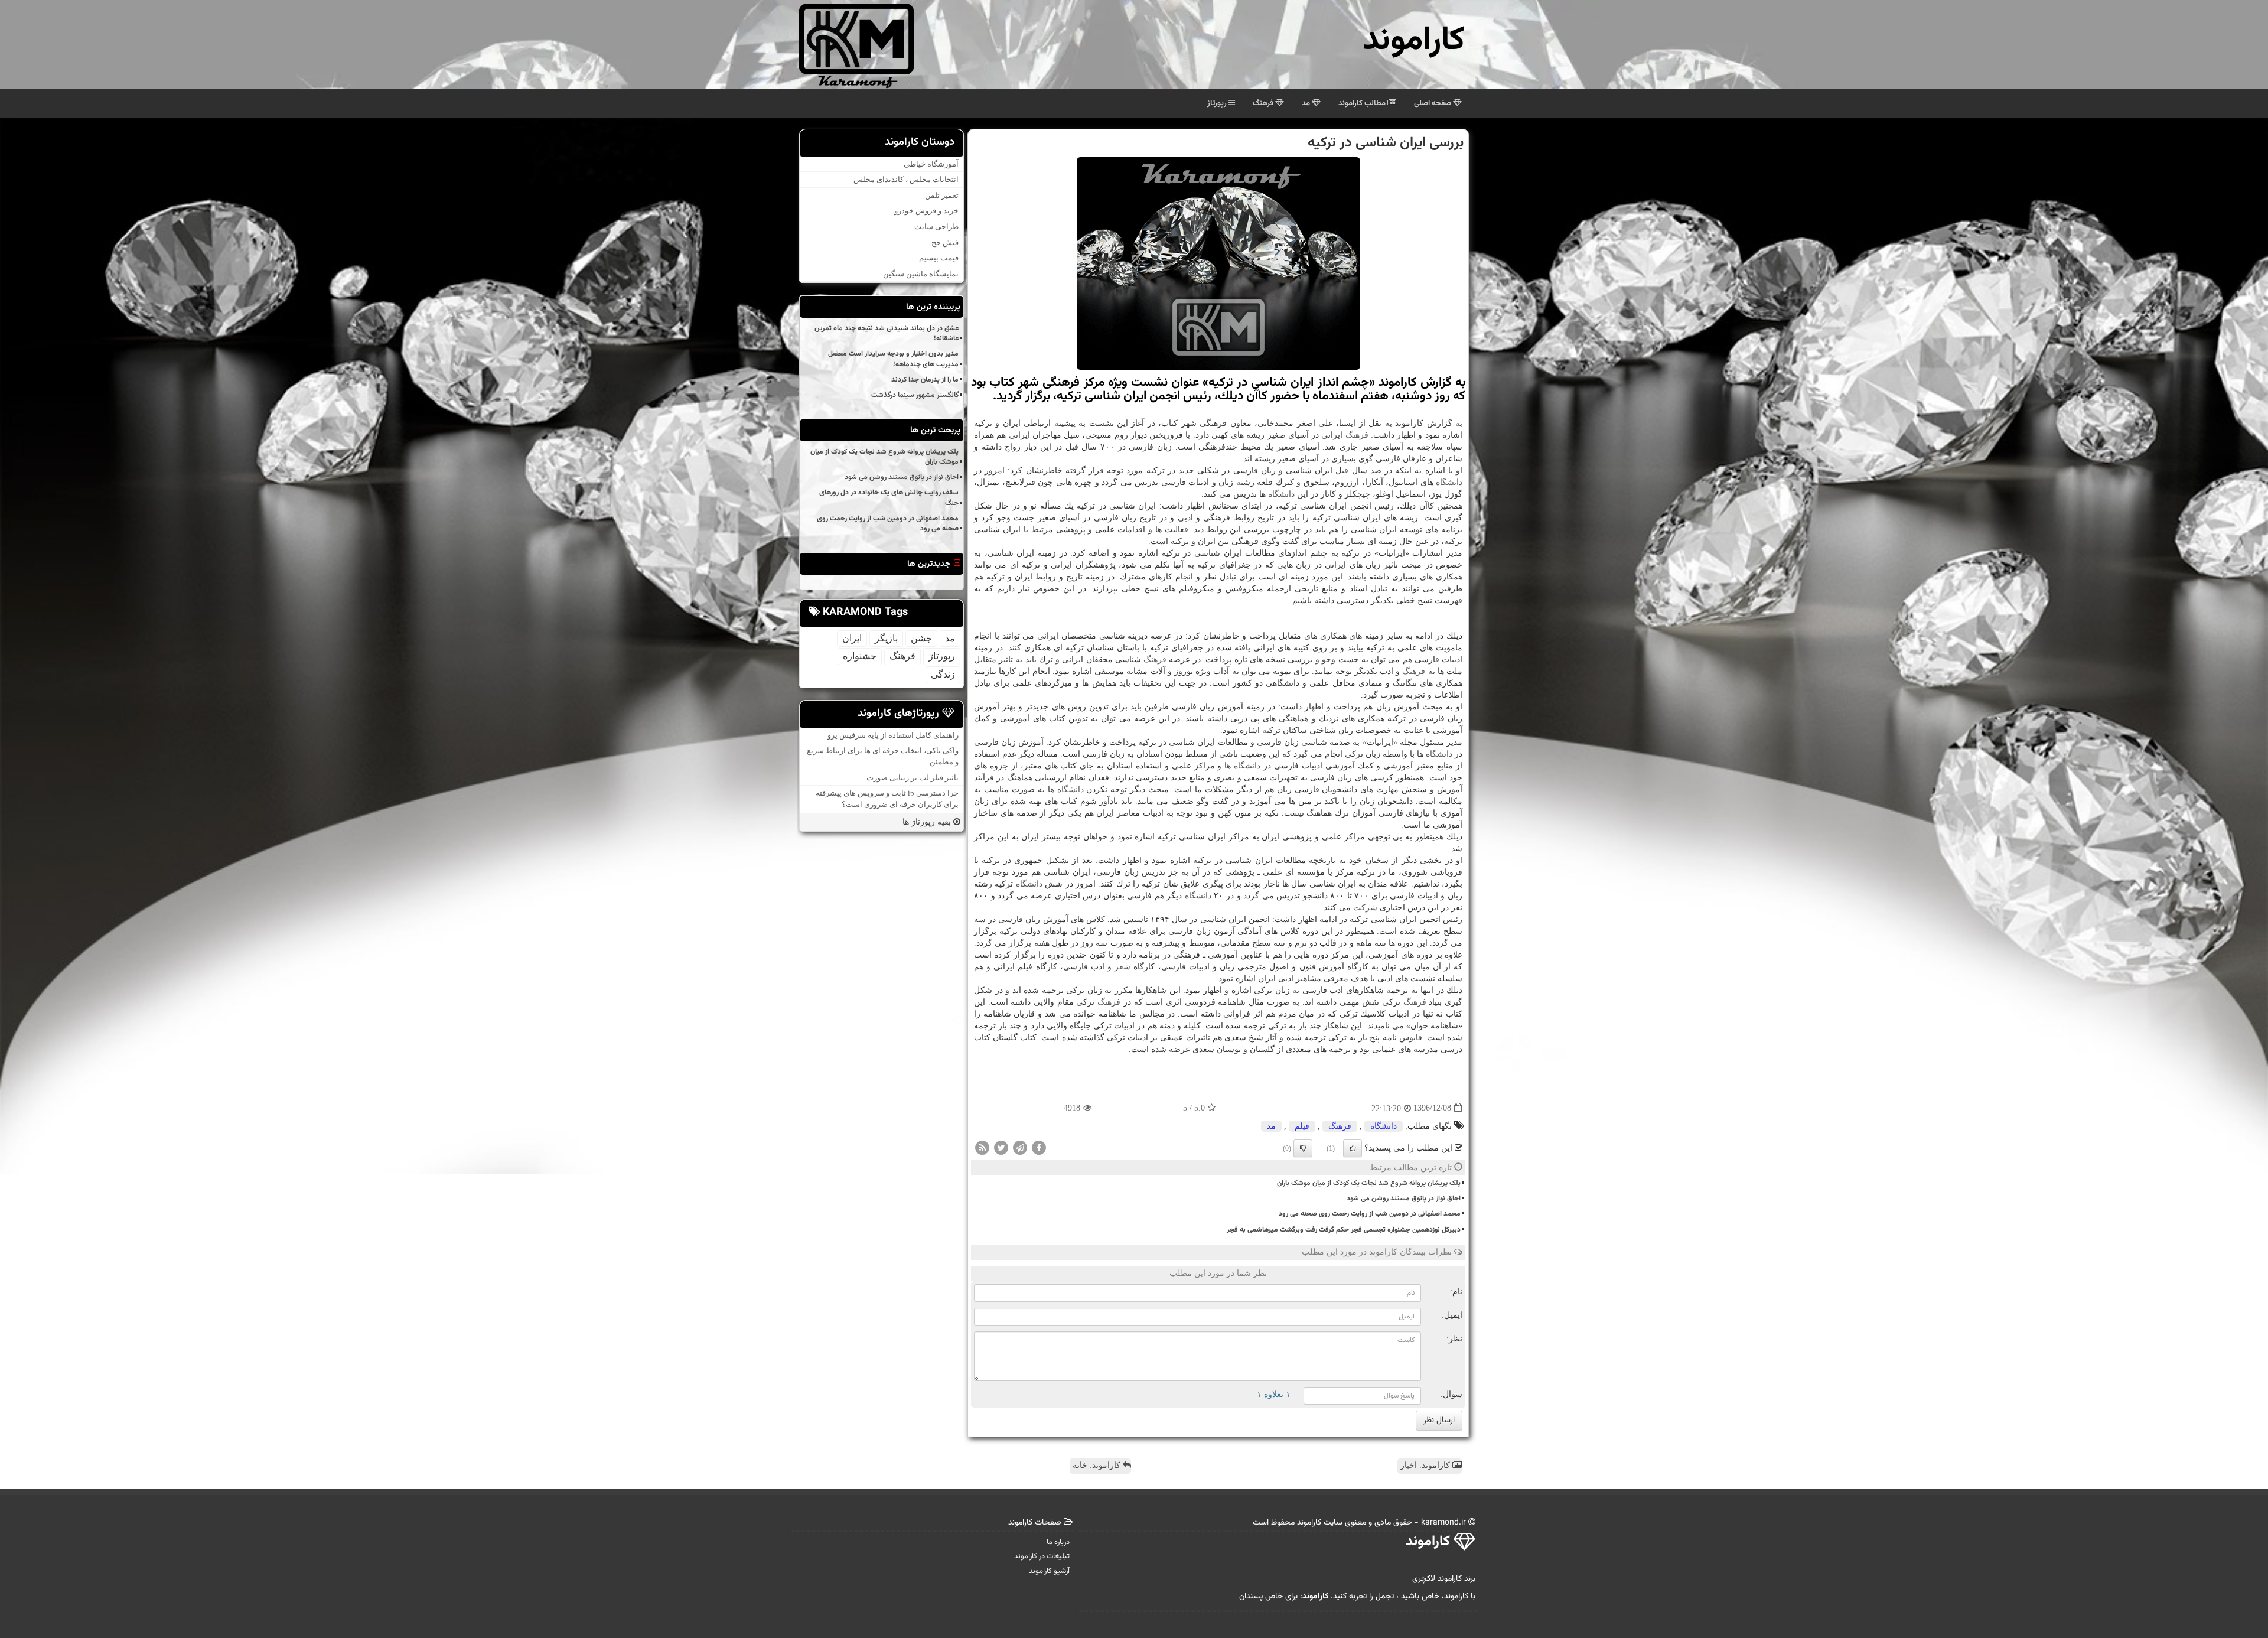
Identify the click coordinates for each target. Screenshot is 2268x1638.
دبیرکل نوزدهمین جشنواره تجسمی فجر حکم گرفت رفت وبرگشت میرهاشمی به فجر (1344, 1230)
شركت (1365, 908)
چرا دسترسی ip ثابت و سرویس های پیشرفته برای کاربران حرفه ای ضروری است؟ (887, 799)
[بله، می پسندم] (1353, 1148)
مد (1307, 103)
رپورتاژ (1218, 103)
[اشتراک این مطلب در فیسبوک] (1039, 1147)
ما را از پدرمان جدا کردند (925, 380)
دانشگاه (1449, 482)
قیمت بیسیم (939, 258)
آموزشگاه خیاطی (931, 164)
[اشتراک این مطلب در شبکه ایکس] (1001, 1147)
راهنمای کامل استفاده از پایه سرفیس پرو (893, 735)
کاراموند (1414, 41)
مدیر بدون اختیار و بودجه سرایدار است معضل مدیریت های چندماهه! (893, 359)
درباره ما (1058, 1542)
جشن (921, 638)
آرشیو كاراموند (1049, 1571)
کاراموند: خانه (1098, 1465)
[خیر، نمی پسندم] (1303, 1148)
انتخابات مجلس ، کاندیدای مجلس (906, 179)
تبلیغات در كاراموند (1042, 1556)
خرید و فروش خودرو (926, 211)
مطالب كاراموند (1363, 103)
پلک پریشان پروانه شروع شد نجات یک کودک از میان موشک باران (1369, 1183)
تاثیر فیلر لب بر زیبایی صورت (913, 778)
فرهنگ (1264, 103)
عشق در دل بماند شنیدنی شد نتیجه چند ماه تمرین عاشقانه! (887, 333)
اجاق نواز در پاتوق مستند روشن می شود (1404, 1199)
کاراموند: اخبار (1426, 1465)
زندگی (943, 674)
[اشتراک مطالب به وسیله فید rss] (982, 1147)
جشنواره (860, 656)
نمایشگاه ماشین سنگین (921, 274)
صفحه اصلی (1433, 103)
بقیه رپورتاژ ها (928, 822)
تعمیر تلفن (942, 195)
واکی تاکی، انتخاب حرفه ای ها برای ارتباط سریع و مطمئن (883, 756)
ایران (852, 638)
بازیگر (886, 638)
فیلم (1302, 1126)
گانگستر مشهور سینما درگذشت (915, 395)
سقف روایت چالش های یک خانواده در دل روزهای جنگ (889, 498)
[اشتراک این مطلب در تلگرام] (1020, 1147)
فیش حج (945, 242)
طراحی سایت (936, 227)
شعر (1122, 967)
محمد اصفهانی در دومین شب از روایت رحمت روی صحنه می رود (1370, 1214)
